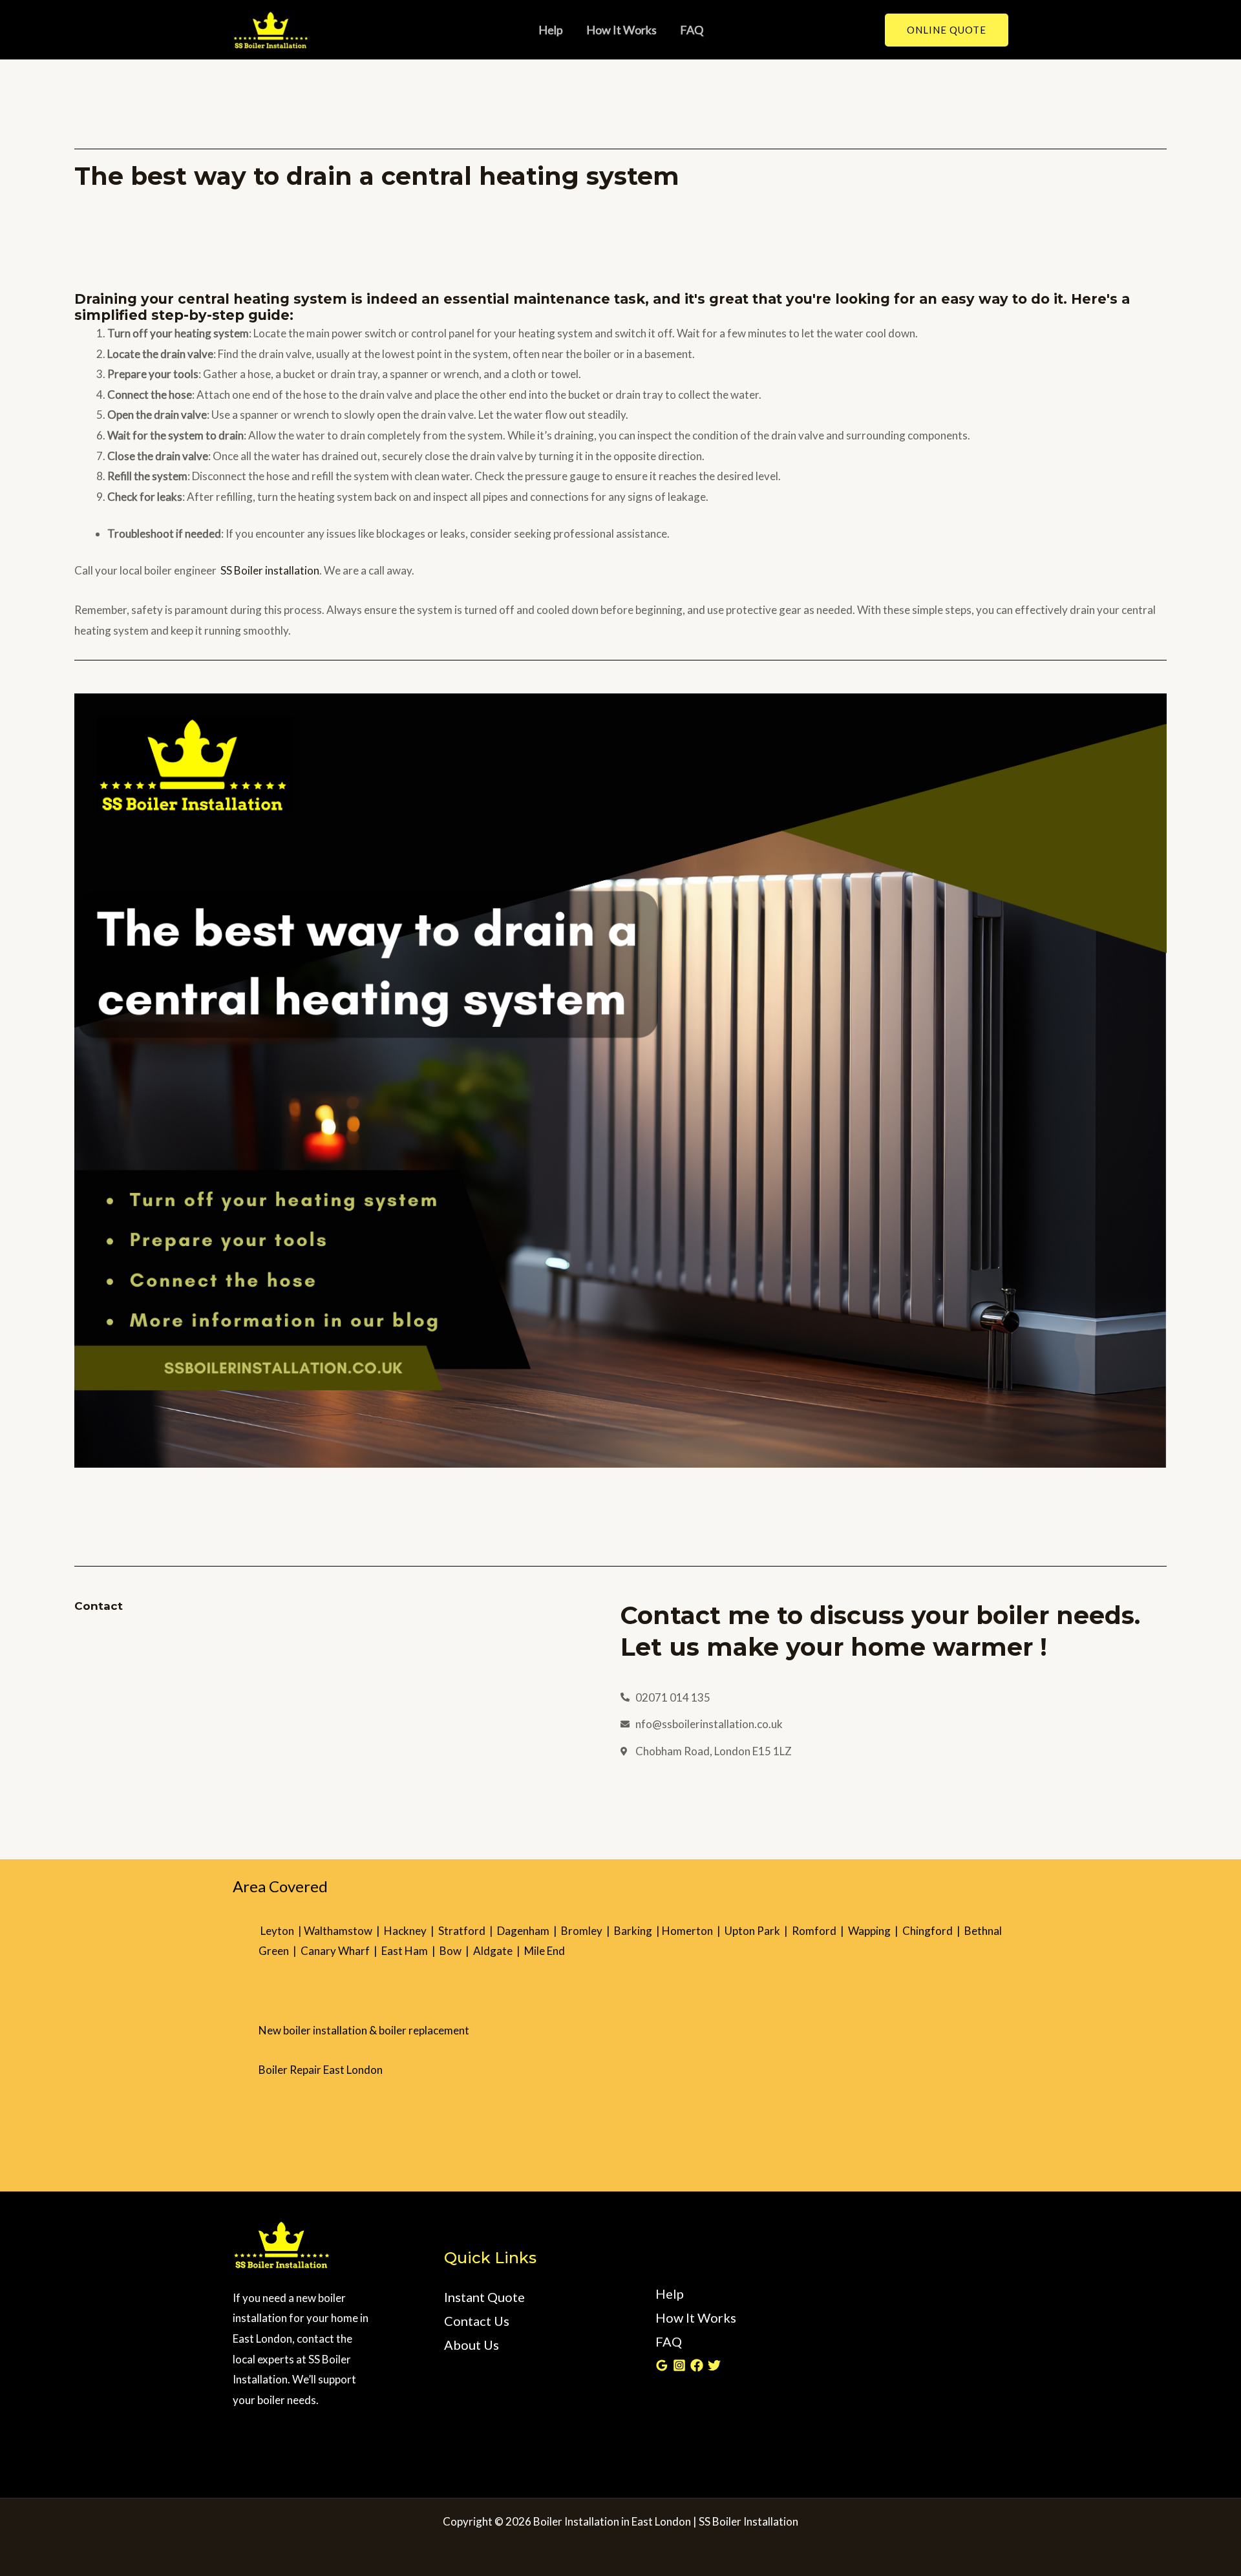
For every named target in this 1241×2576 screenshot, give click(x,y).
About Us (472, 2345)
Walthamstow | (344, 1931)
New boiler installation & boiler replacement (364, 2030)
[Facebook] (697, 2365)
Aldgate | (499, 1951)
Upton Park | (758, 1931)
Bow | (456, 1951)
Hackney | (411, 1931)
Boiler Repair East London (321, 2070)
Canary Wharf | (341, 1951)
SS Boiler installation (270, 570)
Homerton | (693, 1931)
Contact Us (477, 2321)
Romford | (820, 1931)
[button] (947, 30)
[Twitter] (714, 2365)
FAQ (692, 30)
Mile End (545, 1951)
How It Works (621, 30)
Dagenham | (529, 1931)
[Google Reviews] (662, 2365)
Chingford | (933, 1931)
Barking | (638, 1931)
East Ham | (410, 1951)
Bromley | (588, 1931)
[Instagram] (679, 2365)
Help (551, 30)
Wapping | (875, 1931)
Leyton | (281, 1931)
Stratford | (468, 1931)
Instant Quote (484, 2297)
